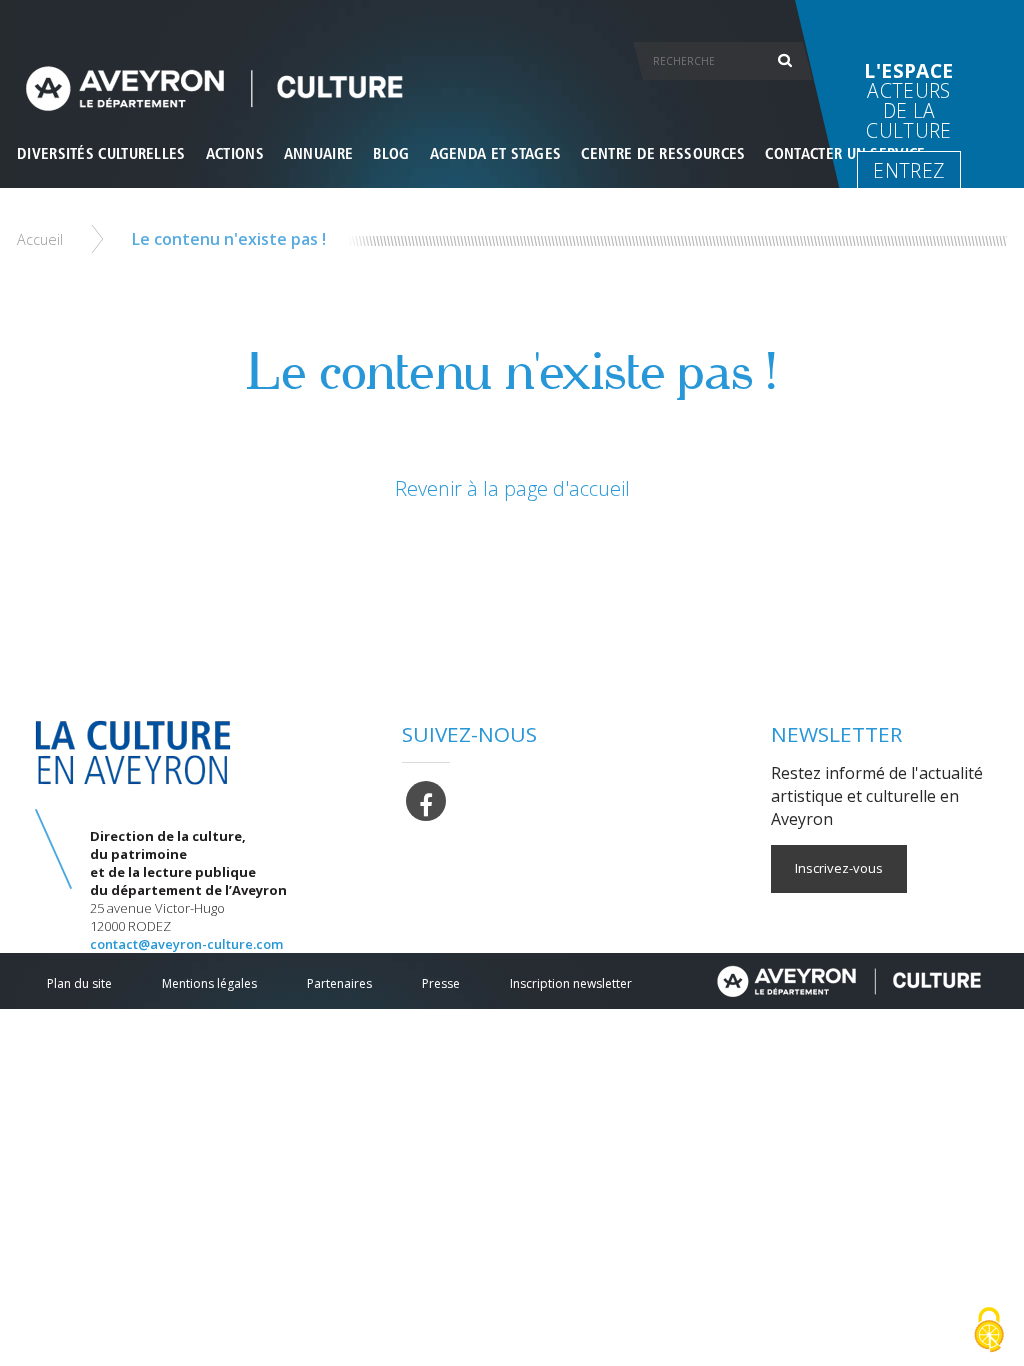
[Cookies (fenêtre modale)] (989, 1331)
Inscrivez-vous (839, 868)
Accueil (40, 239)
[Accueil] (512, 88)
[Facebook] (426, 799)
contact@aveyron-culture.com (186, 944)
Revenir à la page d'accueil (512, 488)
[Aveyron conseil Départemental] (848, 981)
